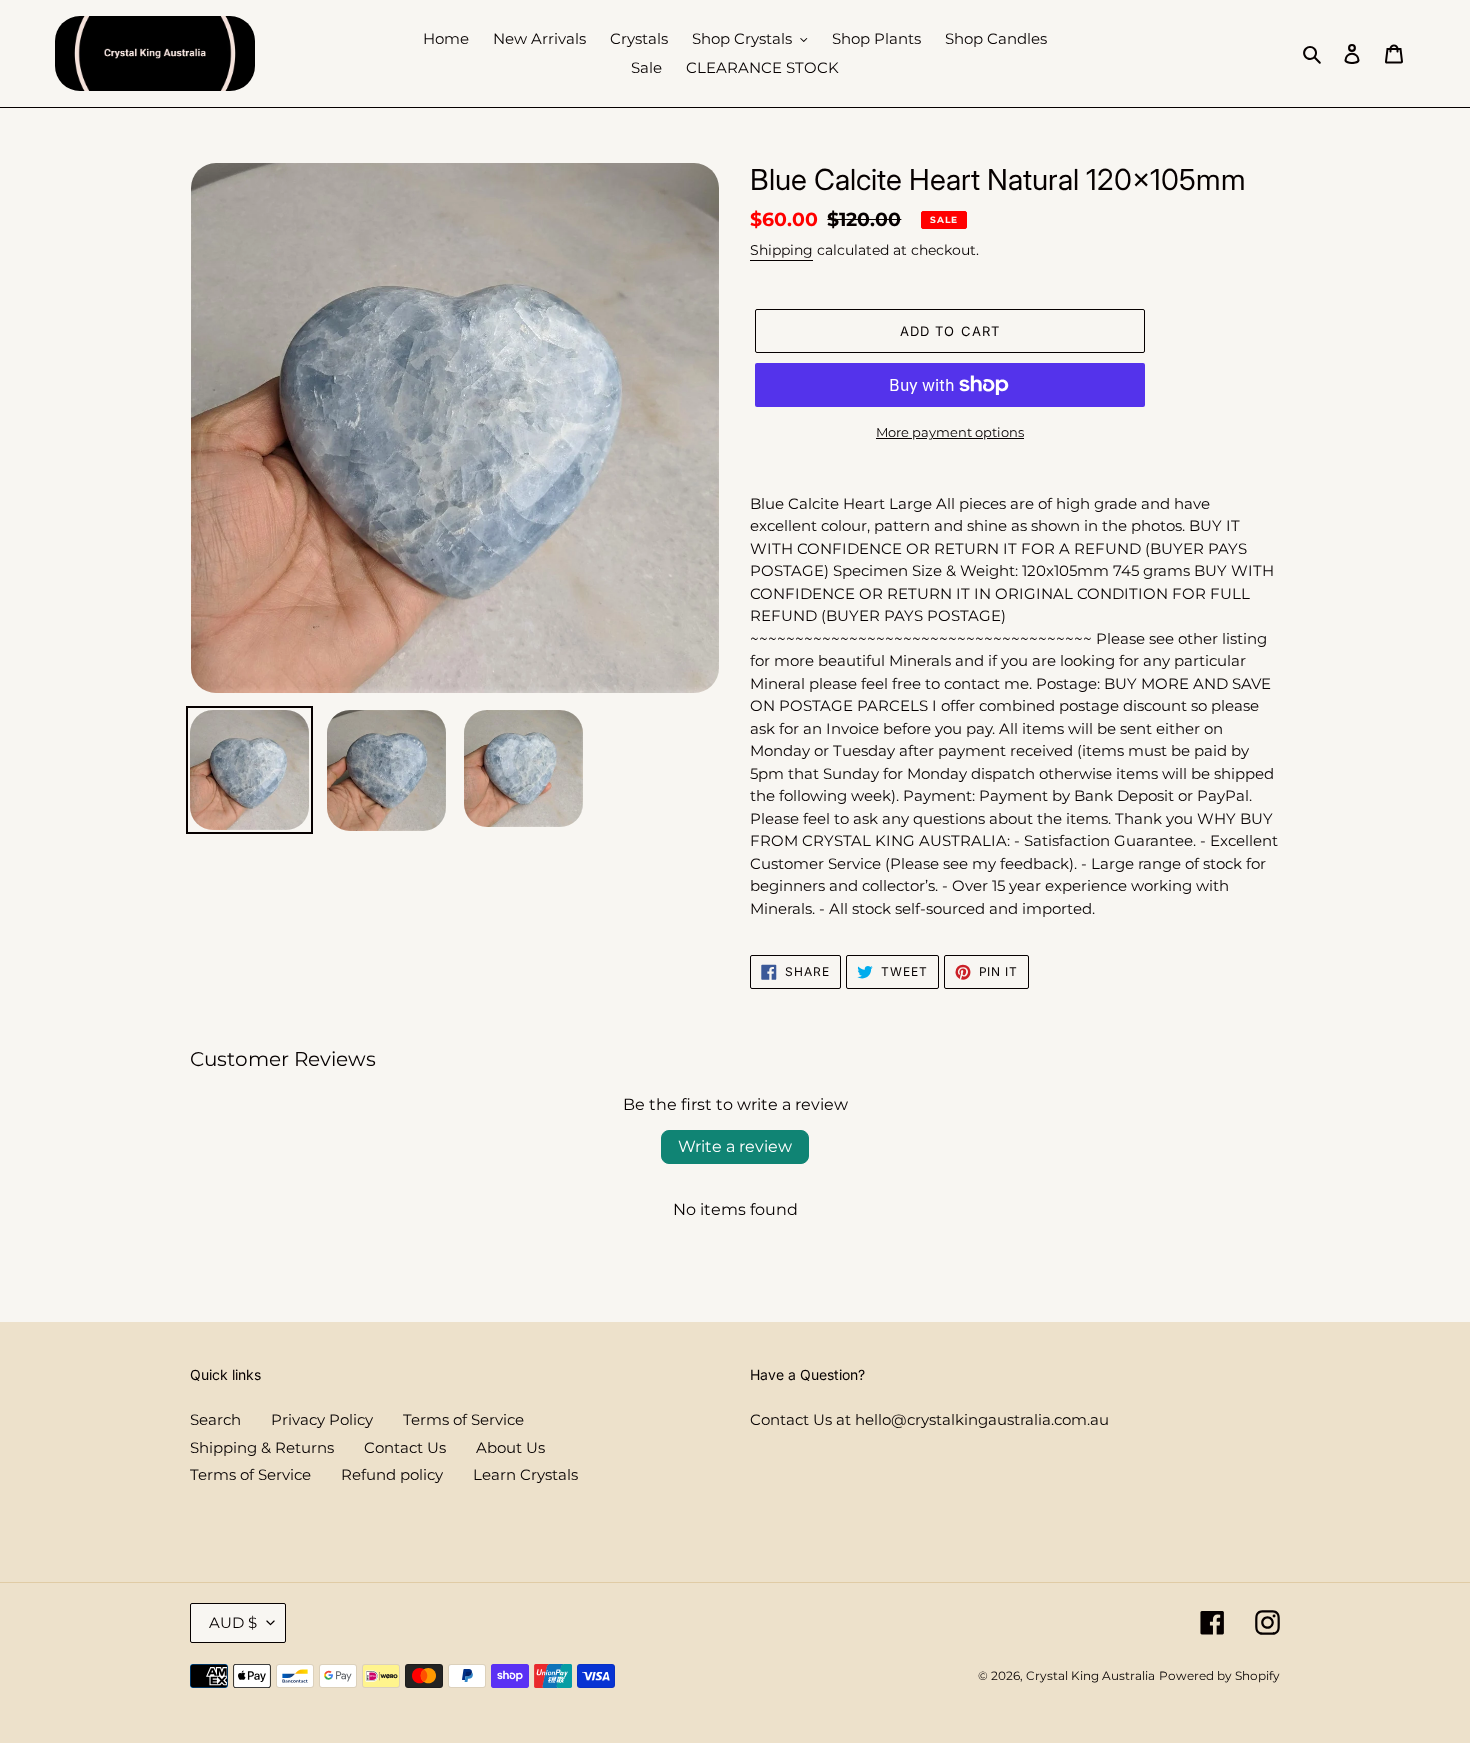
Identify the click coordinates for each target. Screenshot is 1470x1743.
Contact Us (405, 1447)
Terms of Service (463, 1419)
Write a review (735, 1146)
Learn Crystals (525, 1474)
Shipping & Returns (262, 1447)
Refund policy (392, 1474)
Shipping (781, 250)
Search (215, 1419)
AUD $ (233, 1622)
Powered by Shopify (1219, 1675)
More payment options (950, 432)
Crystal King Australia (1090, 1675)
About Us (510, 1447)
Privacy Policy (322, 1419)
